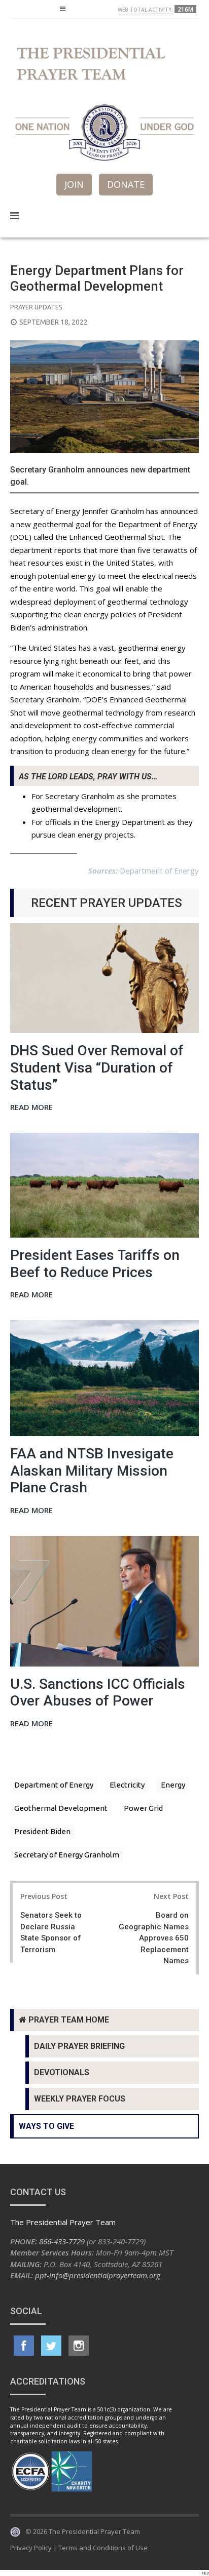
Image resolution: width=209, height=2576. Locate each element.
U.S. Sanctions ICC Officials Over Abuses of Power (98, 1693)
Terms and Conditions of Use (103, 2548)
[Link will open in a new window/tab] (24, 2346)
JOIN (74, 184)
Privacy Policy (31, 2548)
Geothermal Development (61, 1808)
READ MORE (31, 1108)
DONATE (126, 184)
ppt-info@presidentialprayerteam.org (98, 2275)
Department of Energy (54, 1785)
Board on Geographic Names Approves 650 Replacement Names (154, 1938)
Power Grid (143, 1808)
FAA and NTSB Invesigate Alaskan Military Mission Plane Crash (92, 1471)
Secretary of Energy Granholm (67, 1855)
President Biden (42, 1831)
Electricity (127, 1785)
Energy (173, 1785)
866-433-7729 (62, 2241)
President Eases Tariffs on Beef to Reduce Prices (95, 1264)
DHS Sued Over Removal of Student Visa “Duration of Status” (97, 1067)
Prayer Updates (36, 307)
